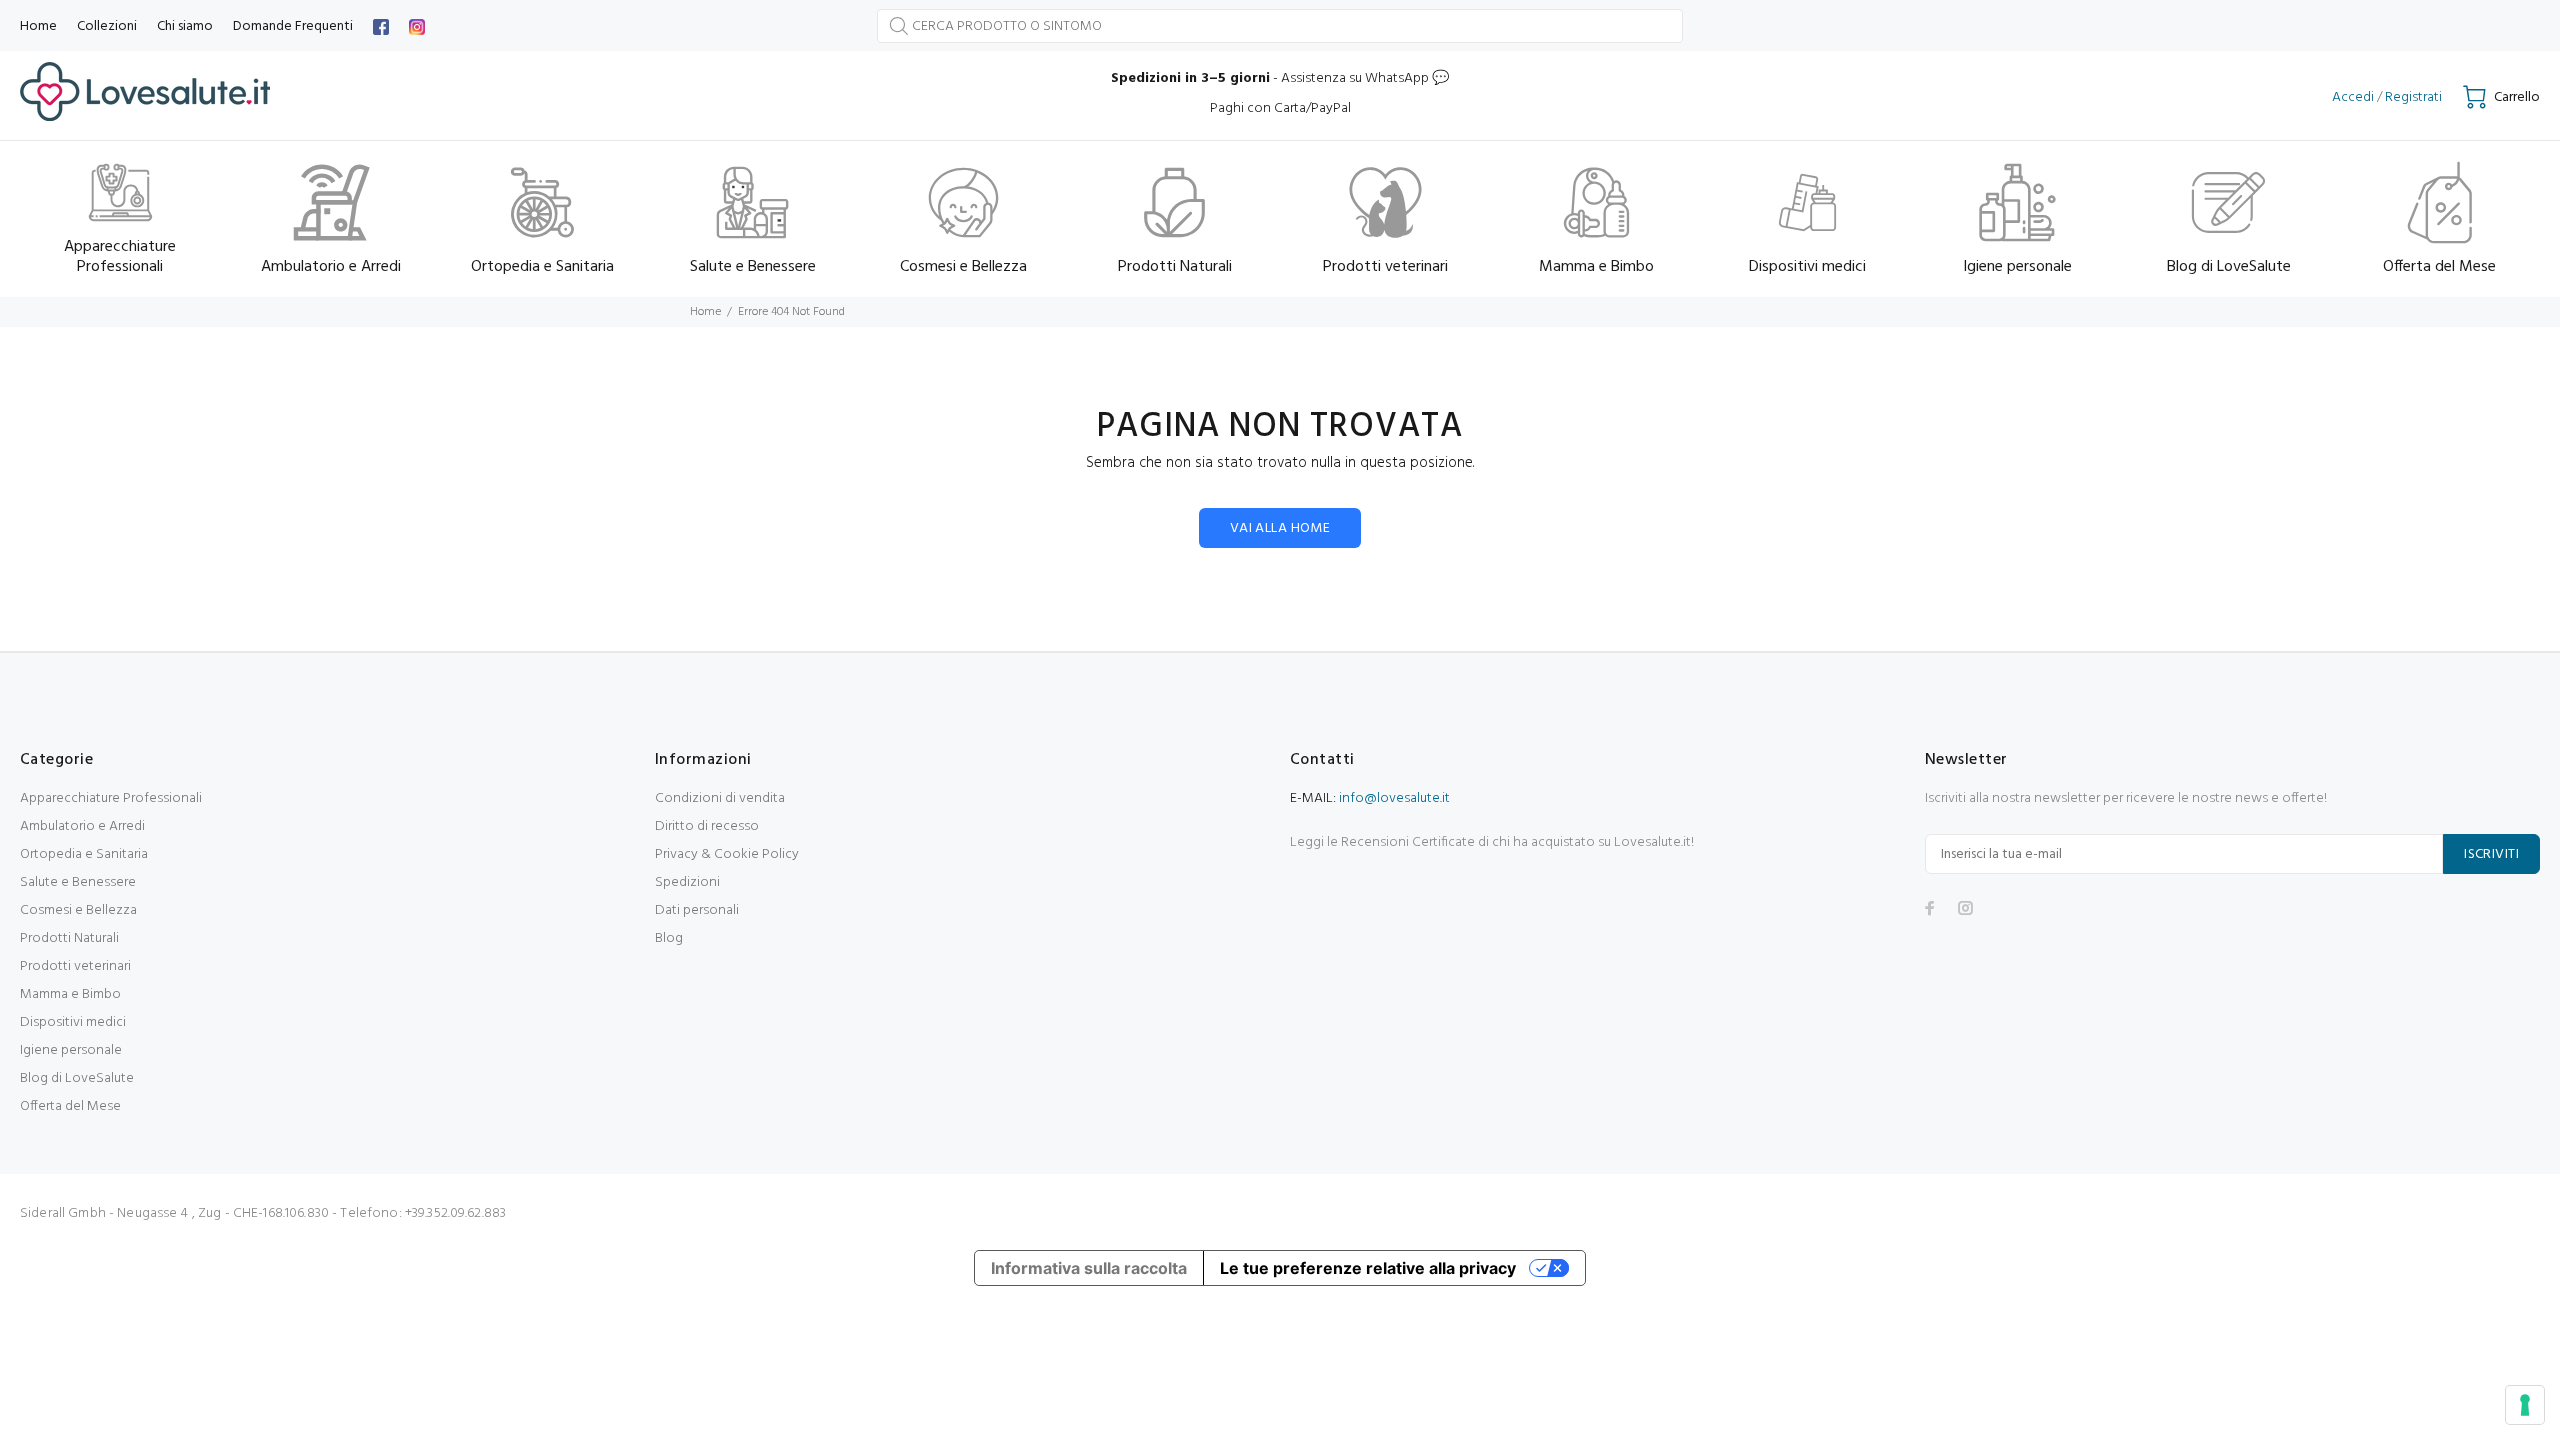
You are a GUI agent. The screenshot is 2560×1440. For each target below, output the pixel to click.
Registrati (2413, 97)
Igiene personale (71, 1050)
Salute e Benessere (78, 882)
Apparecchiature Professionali (111, 798)
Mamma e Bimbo (70, 994)
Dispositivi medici (73, 1022)
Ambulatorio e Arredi (82, 826)
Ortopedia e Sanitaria (84, 854)
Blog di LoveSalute (77, 1078)
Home (705, 312)
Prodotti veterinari (75, 966)
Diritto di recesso (707, 826)
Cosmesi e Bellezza (78, 910)
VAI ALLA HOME (1280, 528)
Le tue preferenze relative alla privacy (1368, 1268)
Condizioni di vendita (720, 798)
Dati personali (697, 910)
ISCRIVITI (2491, 854)
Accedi (2353, 97)
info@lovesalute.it (1394, 798)
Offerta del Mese (70, 1106)
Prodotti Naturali (69, 938)
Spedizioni (687, 882)
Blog (669, 938)
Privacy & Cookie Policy (727, 854)
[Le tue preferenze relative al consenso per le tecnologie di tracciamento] (2525, 1405)
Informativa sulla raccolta (1089, 1268)
